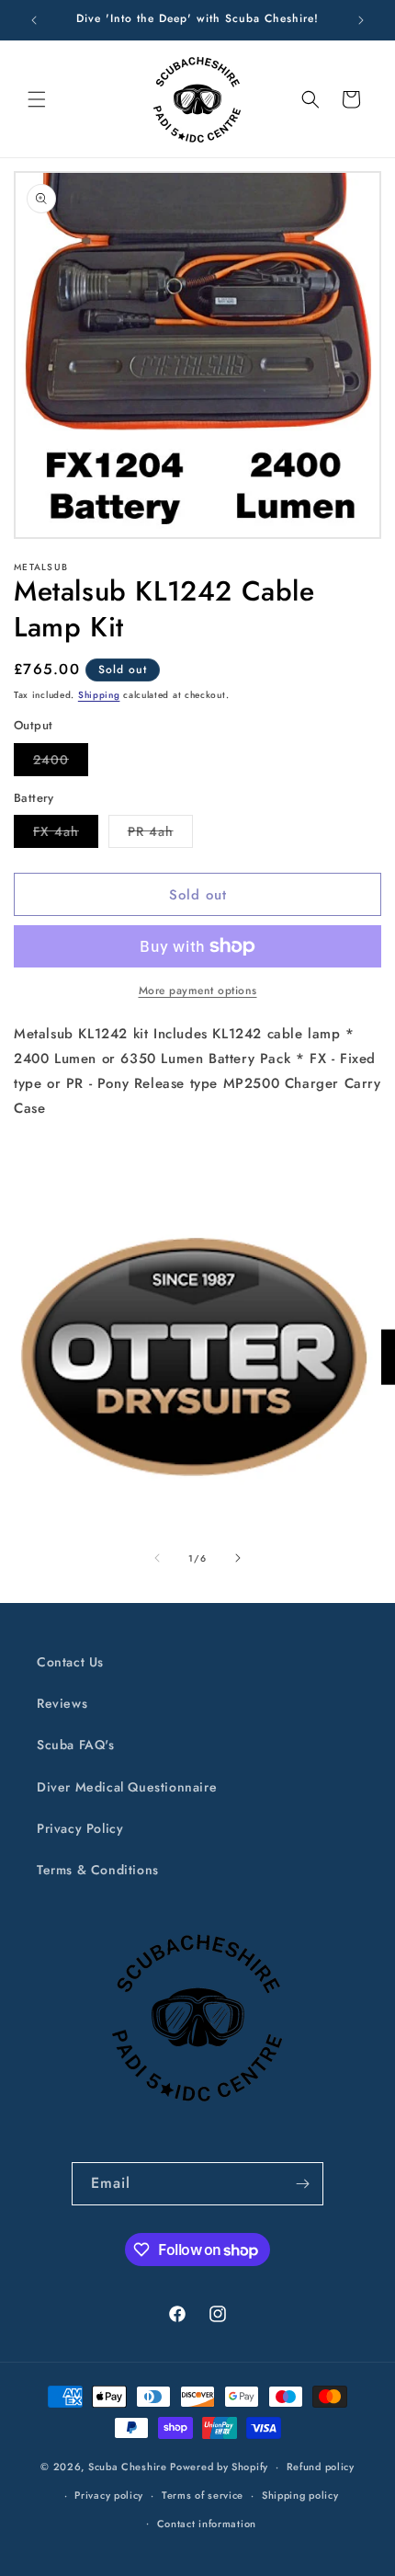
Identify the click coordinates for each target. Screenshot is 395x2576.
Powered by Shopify (219, 2467)
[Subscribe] (302, 2184)
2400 (61, 763)
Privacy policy (109, 2495)
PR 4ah (160, 835)
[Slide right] (238, 1558)
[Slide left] (157, 1558)
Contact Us (70, 1662)
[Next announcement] (361, 20)
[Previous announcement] (34, 20)
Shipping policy (300, 2495)
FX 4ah (66, 835)
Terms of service (203, 2495)
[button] (37, 99)
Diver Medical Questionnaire (127, 1787)
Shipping (99, 695)
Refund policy (321, 2467)
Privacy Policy (80, 1828)
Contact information (207, 2524)
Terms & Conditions (98, 1870)
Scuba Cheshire (128, 2467)
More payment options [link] (198, 990)
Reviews (62, 1703)
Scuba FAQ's (76, 1745)
